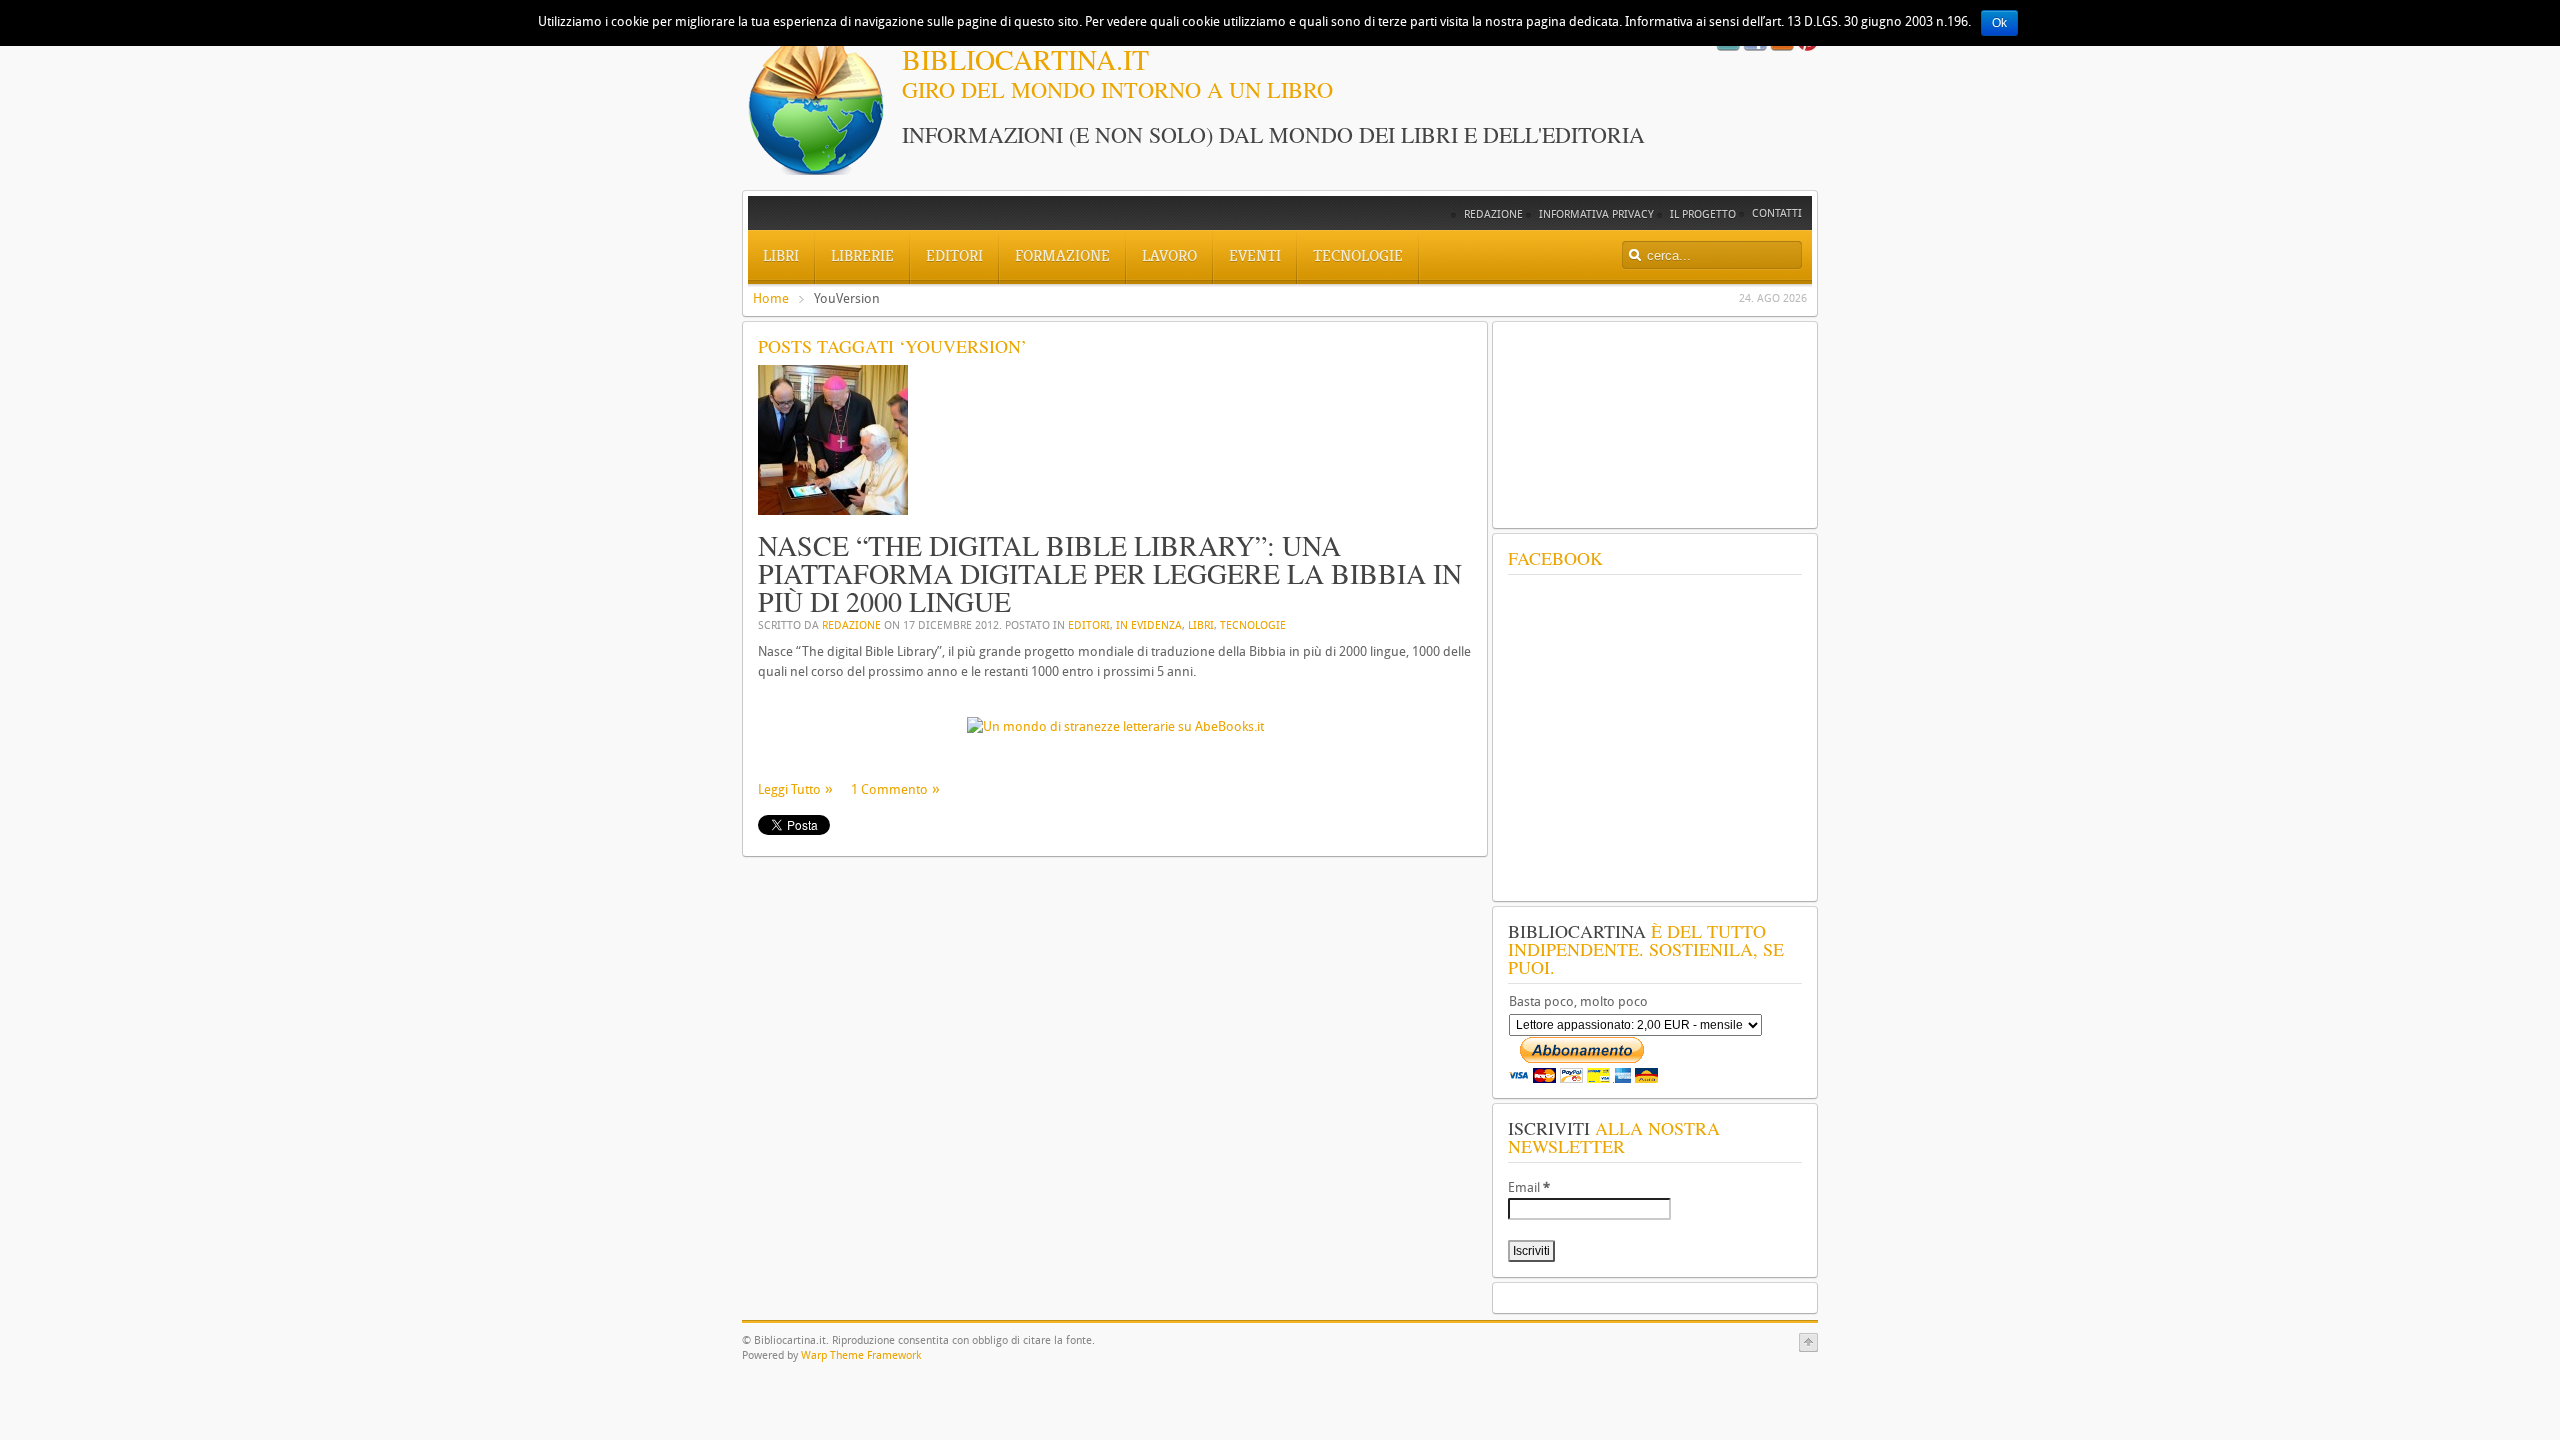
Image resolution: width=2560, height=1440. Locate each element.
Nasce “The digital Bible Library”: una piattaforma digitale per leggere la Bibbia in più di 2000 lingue (1110, 573)
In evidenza (1149, 625)
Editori (1089, 625)
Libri (1201, 625)
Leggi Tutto (789, 789)
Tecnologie (1253, 625)
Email (1529, 1187)
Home (771, 298)
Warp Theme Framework (861, 1355)
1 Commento (889, 789)
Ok (1999, 23)
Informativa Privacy (1596, 214)
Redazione (1493, 214)
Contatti (1777, 213)
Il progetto (1703, 214)
